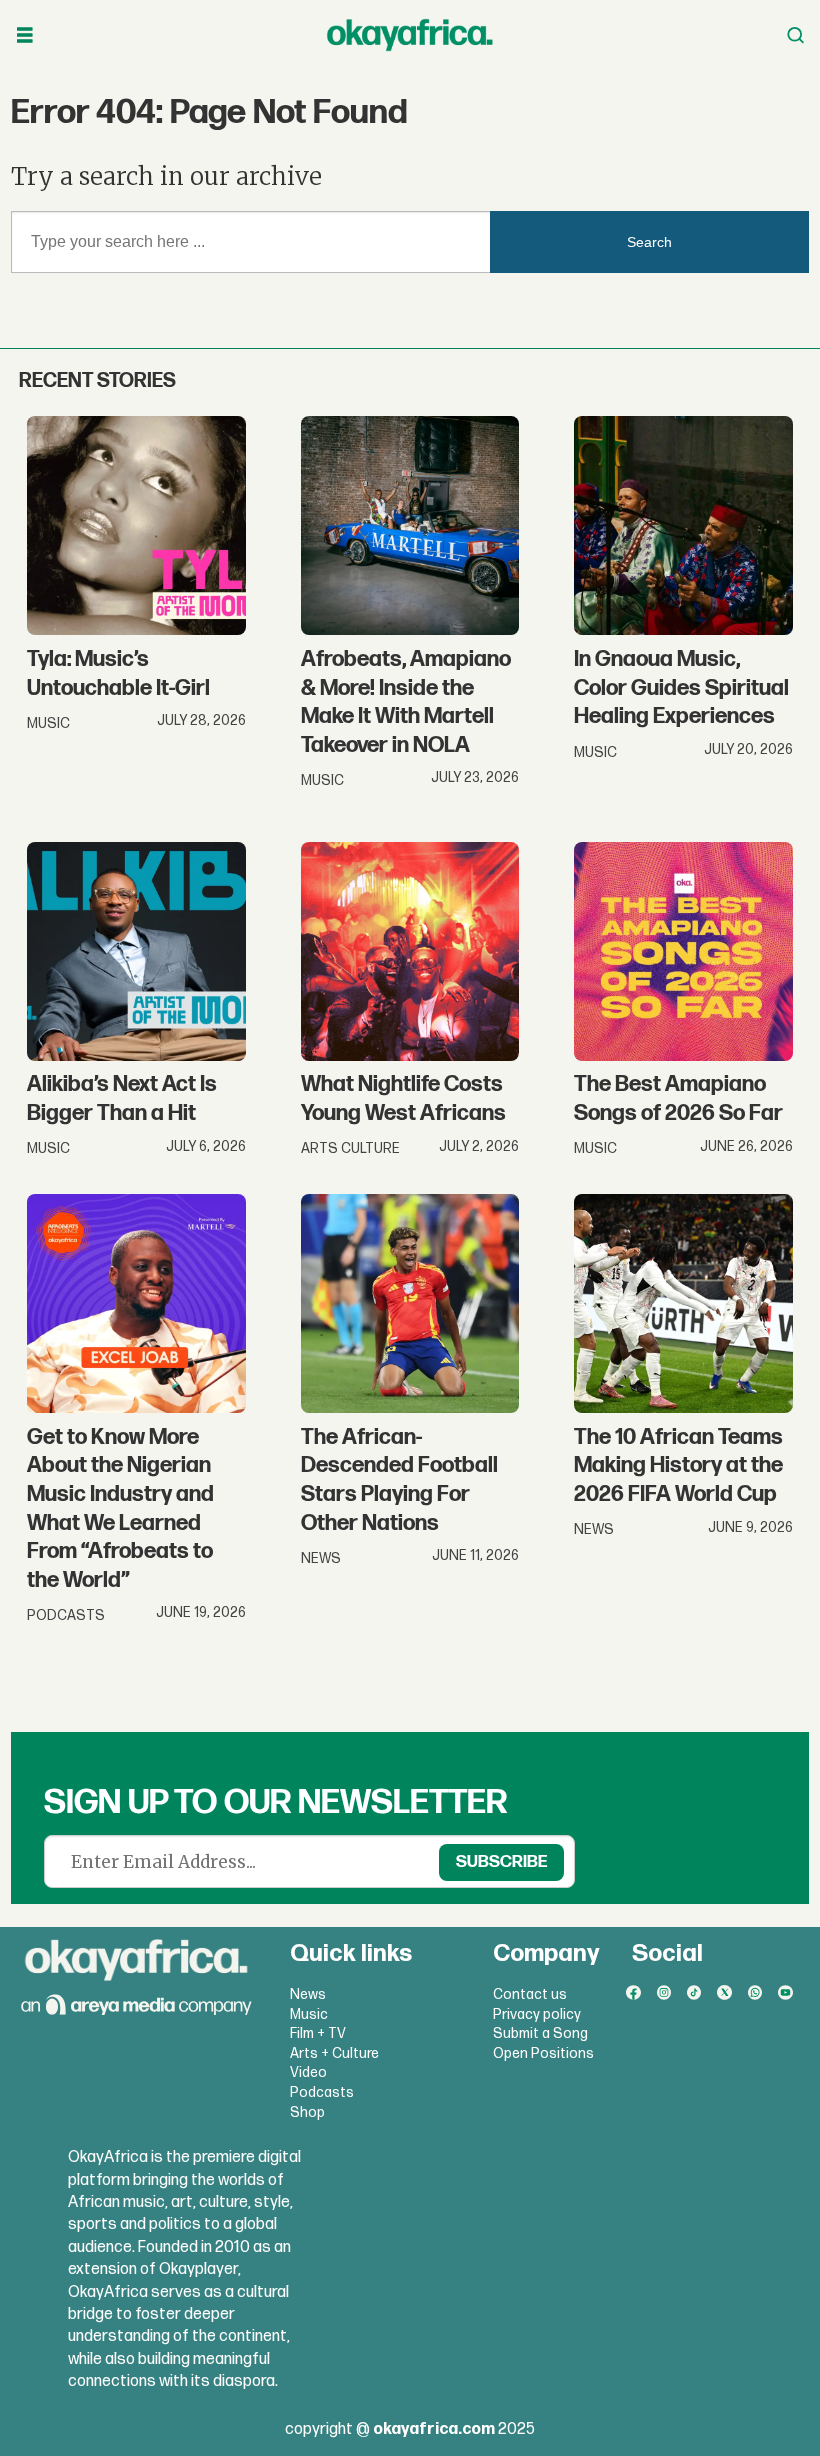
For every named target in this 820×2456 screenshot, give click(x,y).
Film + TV (318, 2033)
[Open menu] (25, 35)
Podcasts (322, 2092)
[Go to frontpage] (410, 35)
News (308, 1994)
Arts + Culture (334, 2053)
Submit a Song (540, 2033)
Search (649, 242)
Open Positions (543, 2053)
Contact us (530, 1994)
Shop (307, 2112)
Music (309, 2014)
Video (308, 2072)
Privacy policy (537, 2014)
